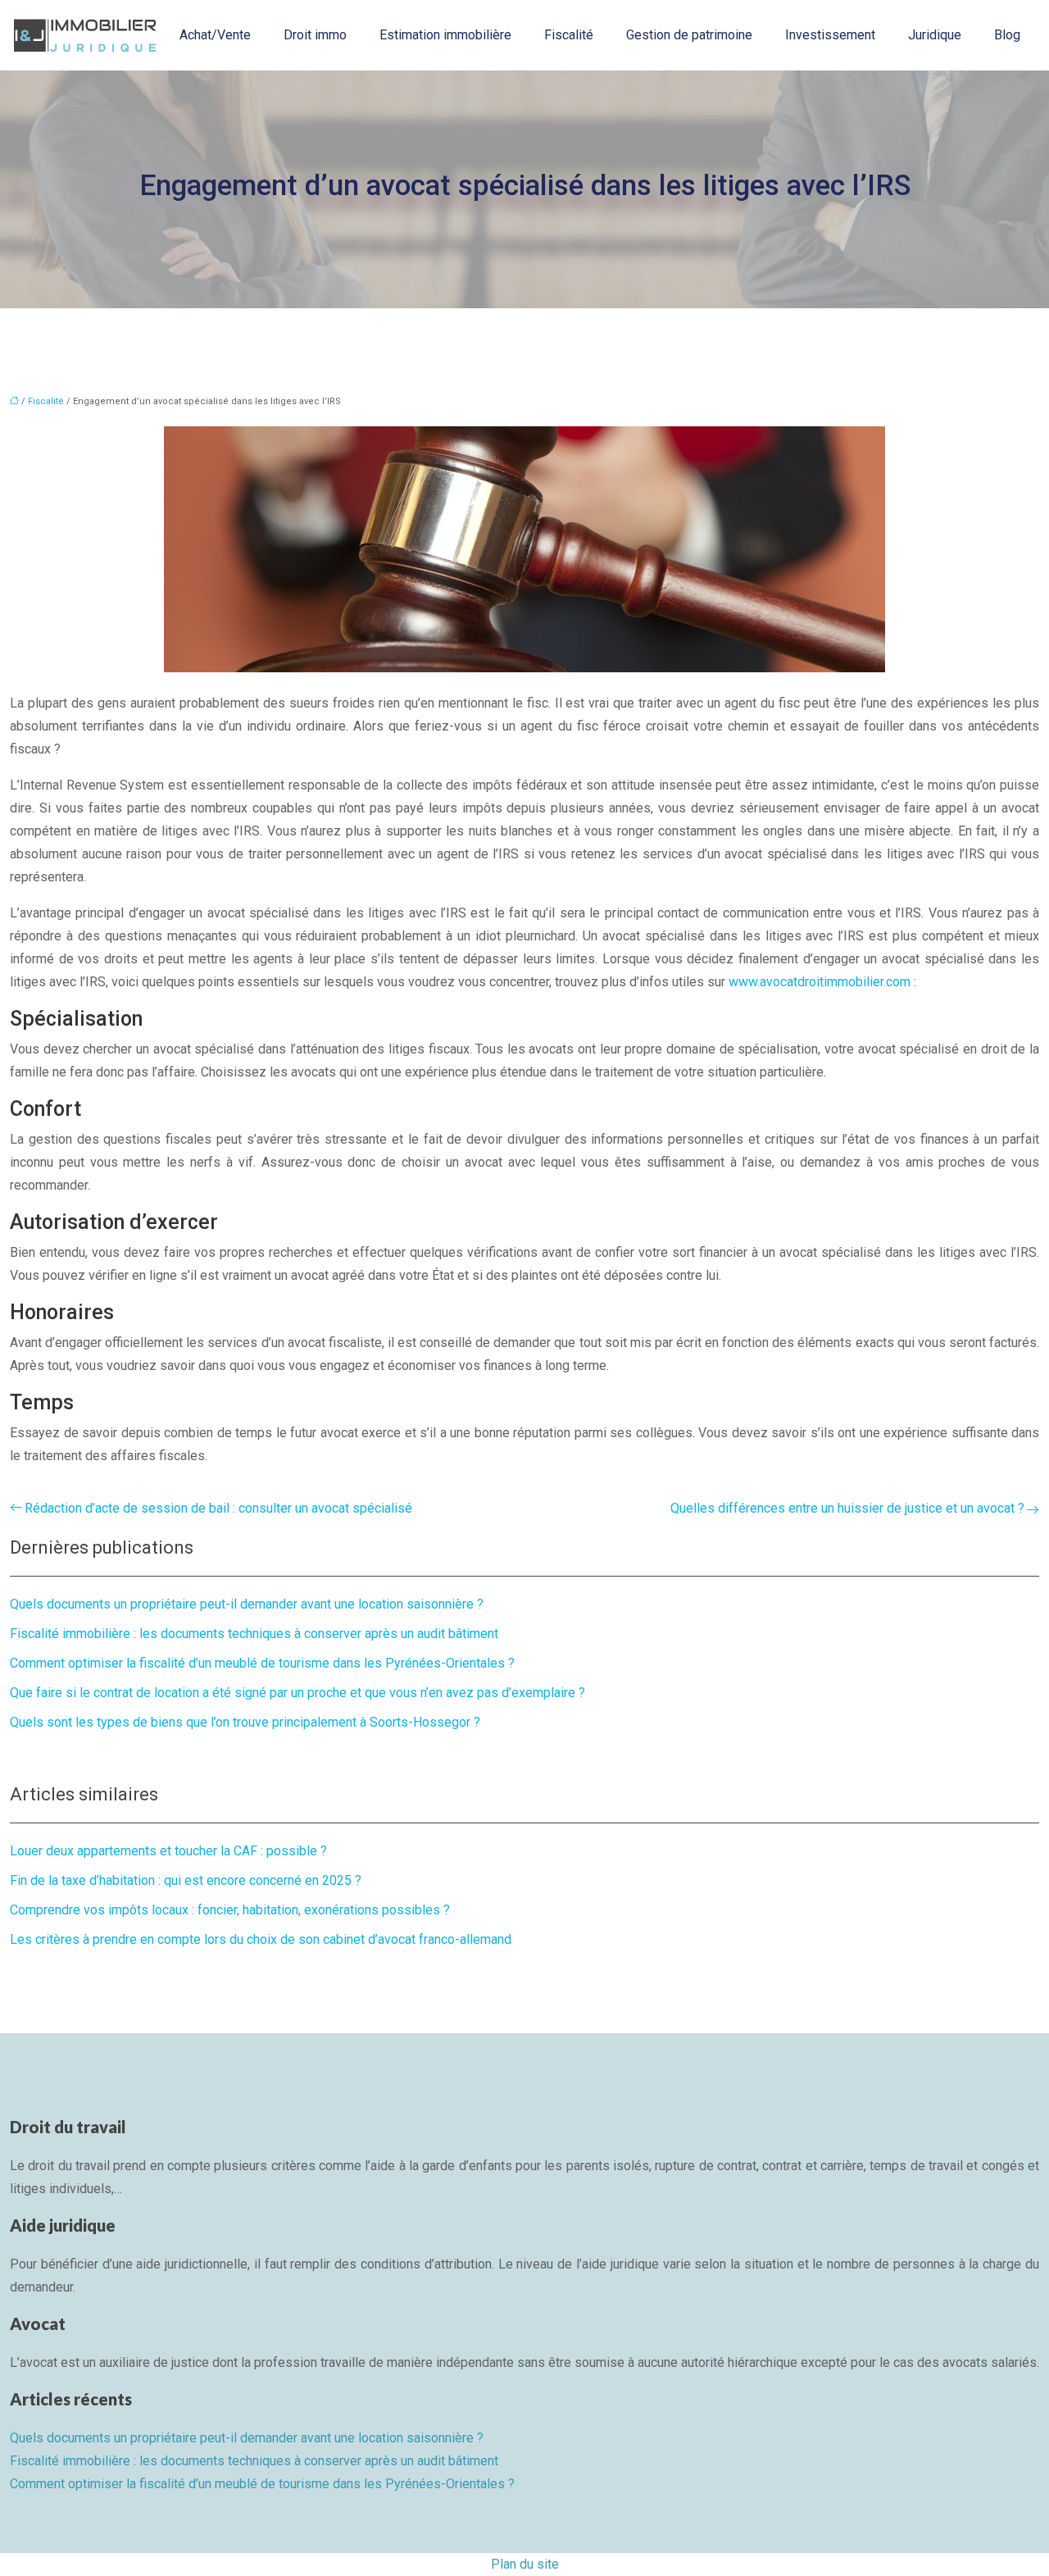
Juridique (935, 35)
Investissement (830, 35)
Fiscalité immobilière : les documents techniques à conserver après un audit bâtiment (254, 1634)
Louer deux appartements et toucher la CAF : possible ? (168, 1851)
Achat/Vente (215, 35)
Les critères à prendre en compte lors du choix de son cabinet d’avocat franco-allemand (261, 1939)
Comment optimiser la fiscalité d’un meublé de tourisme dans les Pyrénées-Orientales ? (262, 1663)
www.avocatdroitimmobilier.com (820, 982)
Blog (1007, 35)
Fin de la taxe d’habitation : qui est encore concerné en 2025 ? (186, 1880)
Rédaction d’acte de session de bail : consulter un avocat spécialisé (218, 1508)
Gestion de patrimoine (689, 35)
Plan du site (525, 2564)
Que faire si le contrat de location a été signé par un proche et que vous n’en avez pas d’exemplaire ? (297, 1693)
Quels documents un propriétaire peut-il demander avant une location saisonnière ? (247, 1604)
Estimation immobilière (445, 35)
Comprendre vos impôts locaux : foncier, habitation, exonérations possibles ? (230, 1910)
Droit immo (315, 35)
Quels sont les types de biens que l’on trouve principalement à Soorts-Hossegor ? (245, 1722)
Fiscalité (569, 35)
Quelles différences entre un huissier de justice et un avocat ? (847, 1508)
